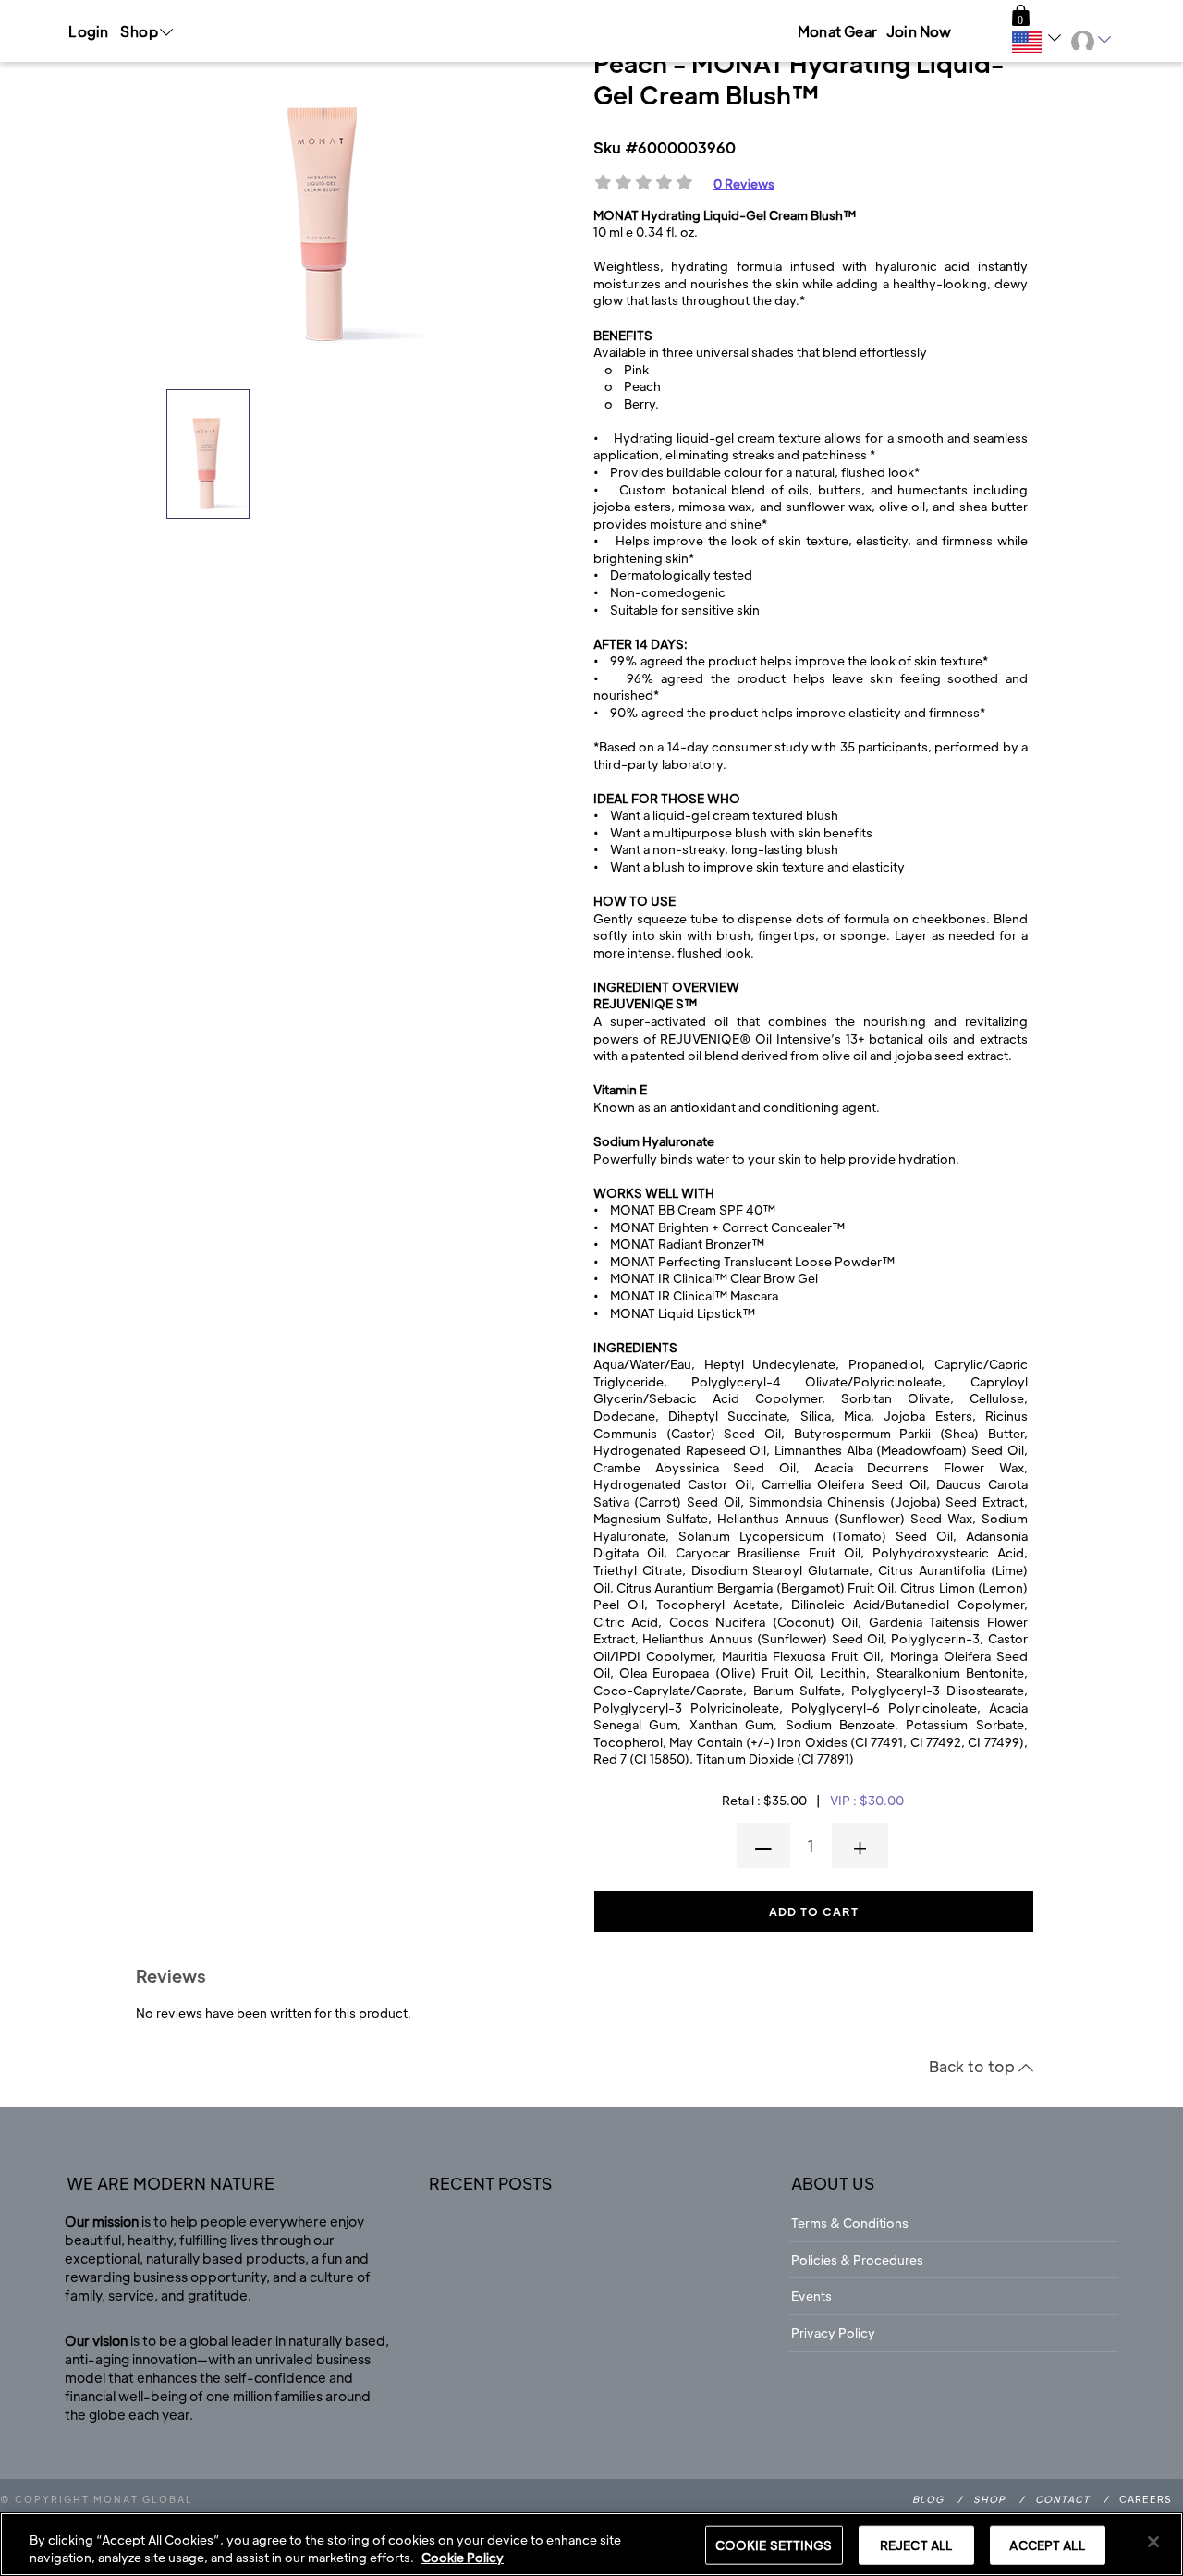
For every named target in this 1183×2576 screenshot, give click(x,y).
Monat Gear (837, 31)
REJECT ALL (916, 2545)
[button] (1021, 16)
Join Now (919, 31)
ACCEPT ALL (1047, 2545)
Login (88, 31)
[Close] (1153, 2542)
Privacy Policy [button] (833, 2332)
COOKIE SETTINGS (774, 2545)
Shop (989, 2499)
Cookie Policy (463, 2557)
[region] (591, 2544)
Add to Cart (814, 1911)
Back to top (974, 2066)
